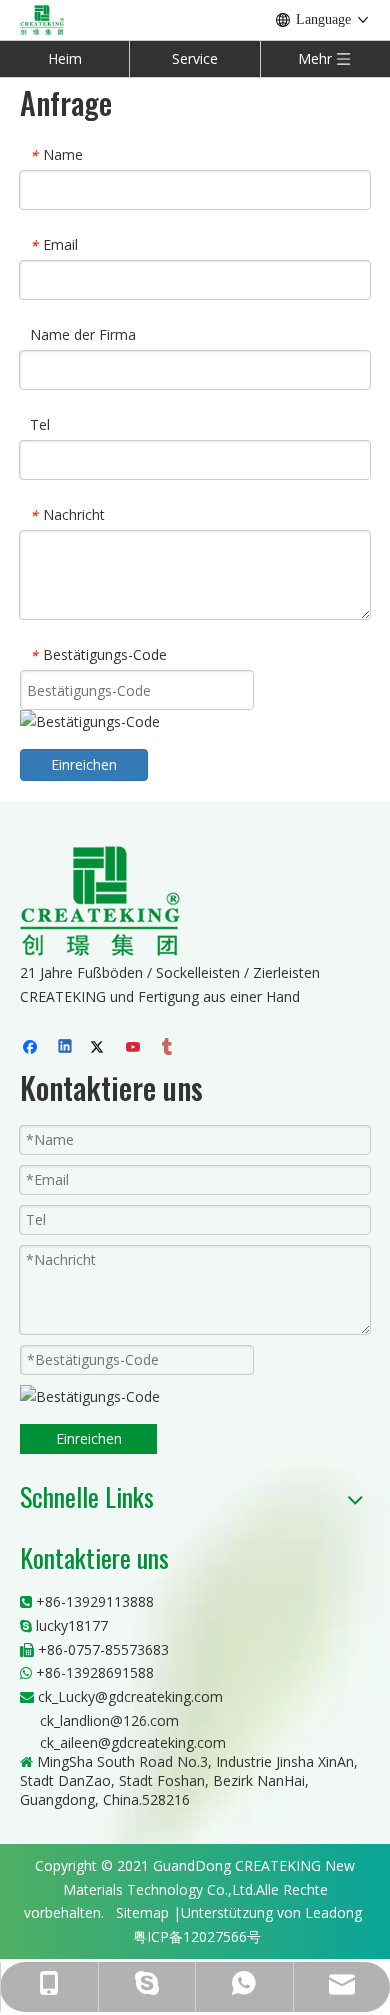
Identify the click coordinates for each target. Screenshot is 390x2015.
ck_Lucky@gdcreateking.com (130, 1696)
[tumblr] (168, 1048)
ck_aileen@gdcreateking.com (133, 1742)
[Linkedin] (66, 1048)
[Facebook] (32, 1048)
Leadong (333, 1912)
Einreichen (84, 764)
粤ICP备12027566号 (197, 1936)
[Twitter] (100, 1048)
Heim (65, 58)
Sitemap (142, 1912)
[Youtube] (134, 1048)
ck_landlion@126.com (109, 1720)
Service (195, 58)
